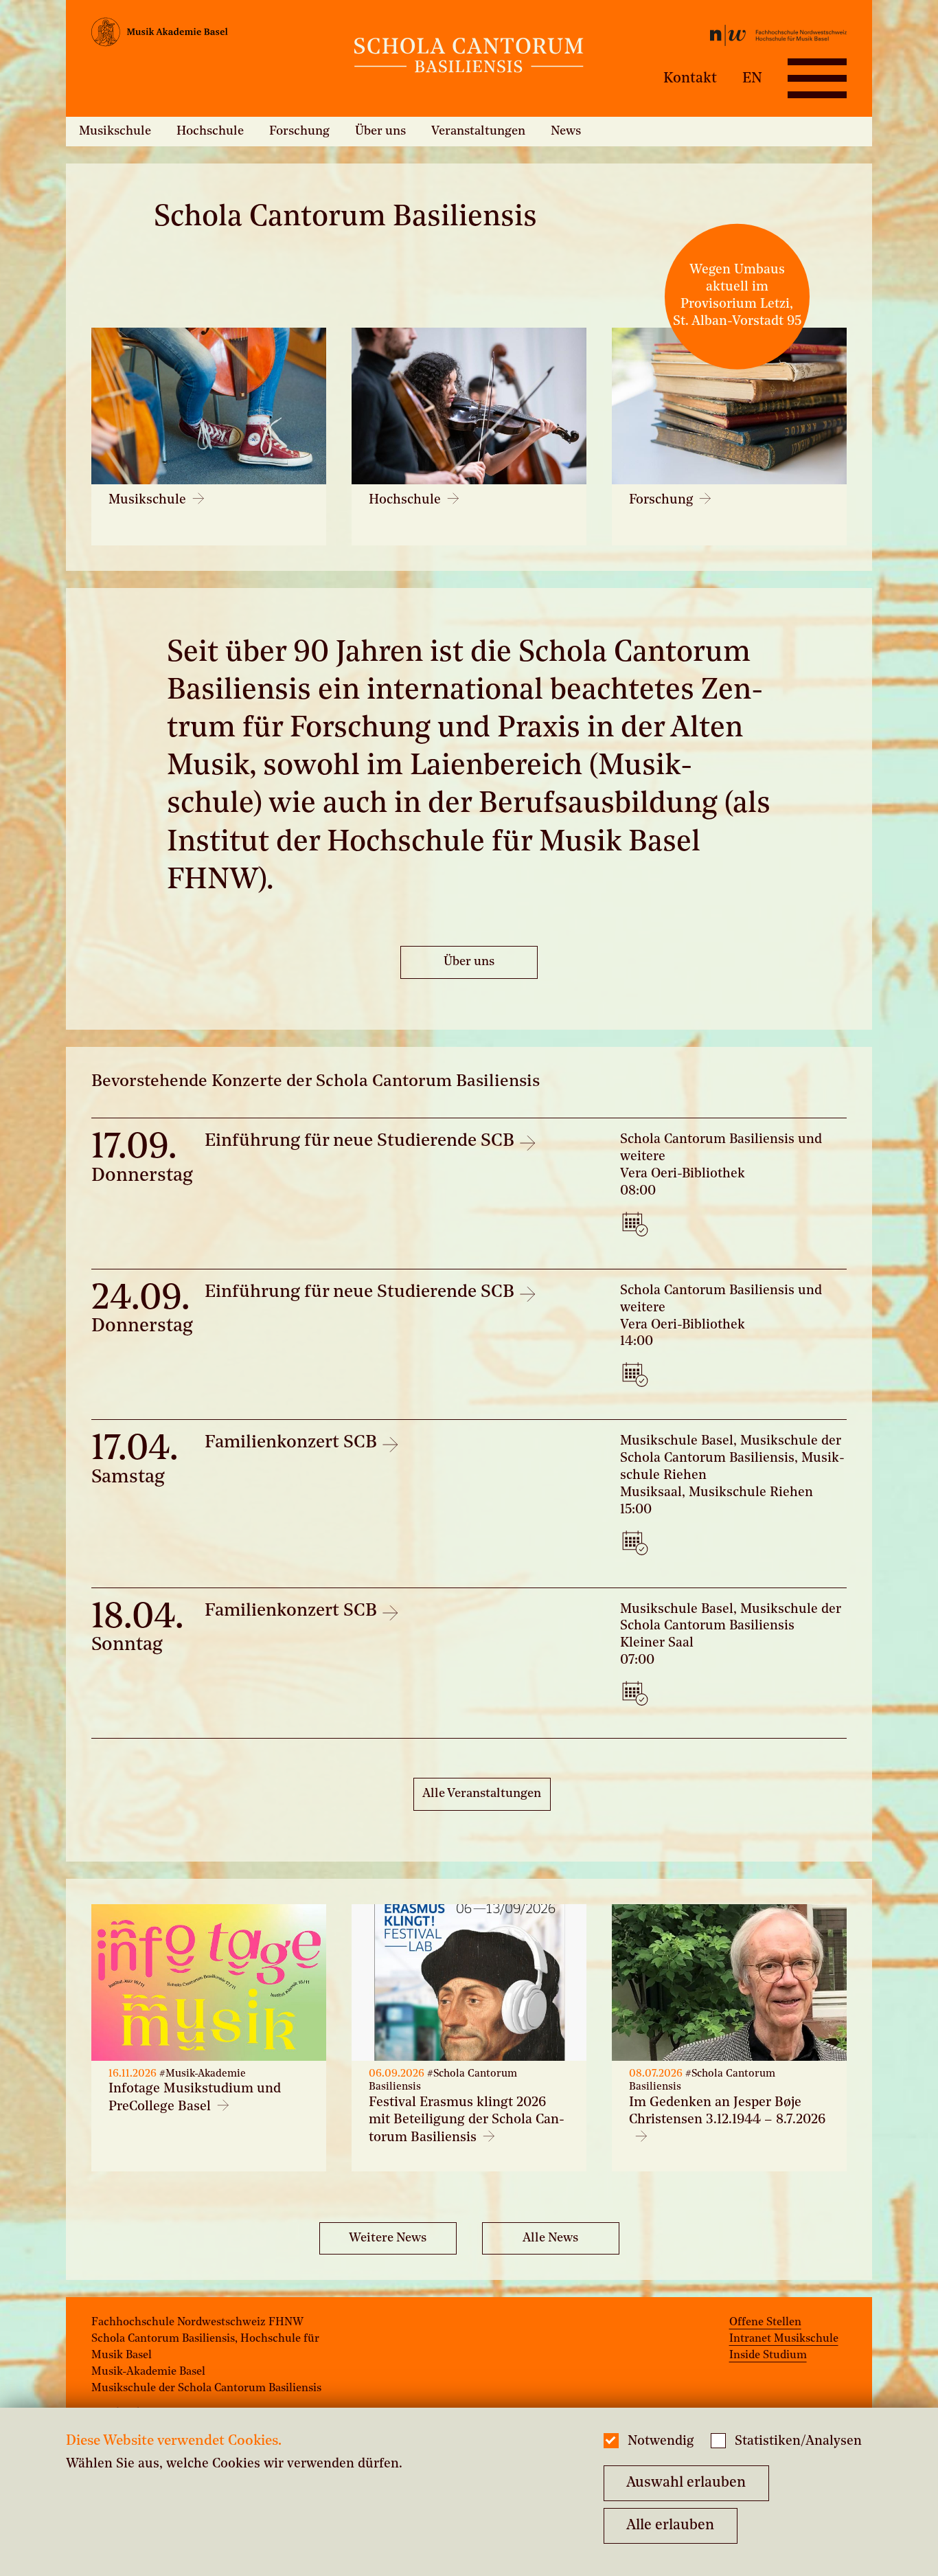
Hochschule (210, 131)
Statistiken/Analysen (798, 2442)
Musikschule (115, 131)
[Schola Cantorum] (469, 58)
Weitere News (388, 2238)
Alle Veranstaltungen (482, 1794)
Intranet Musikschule (784, 2339)
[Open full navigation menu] (817, 78)
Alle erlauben (670, 2526)
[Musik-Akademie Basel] (217, 35)
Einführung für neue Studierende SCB (362, 1141)
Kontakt (690, 78)
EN (752, 78)
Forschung (299, 131)
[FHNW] (721, 38)
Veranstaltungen (478, 131)
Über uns (380, 131)
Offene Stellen (765, 2323)
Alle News (550, 2238)
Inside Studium (768, 2355)
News (566, 131)
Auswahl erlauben (686, 2483)
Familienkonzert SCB (293, 1443)
